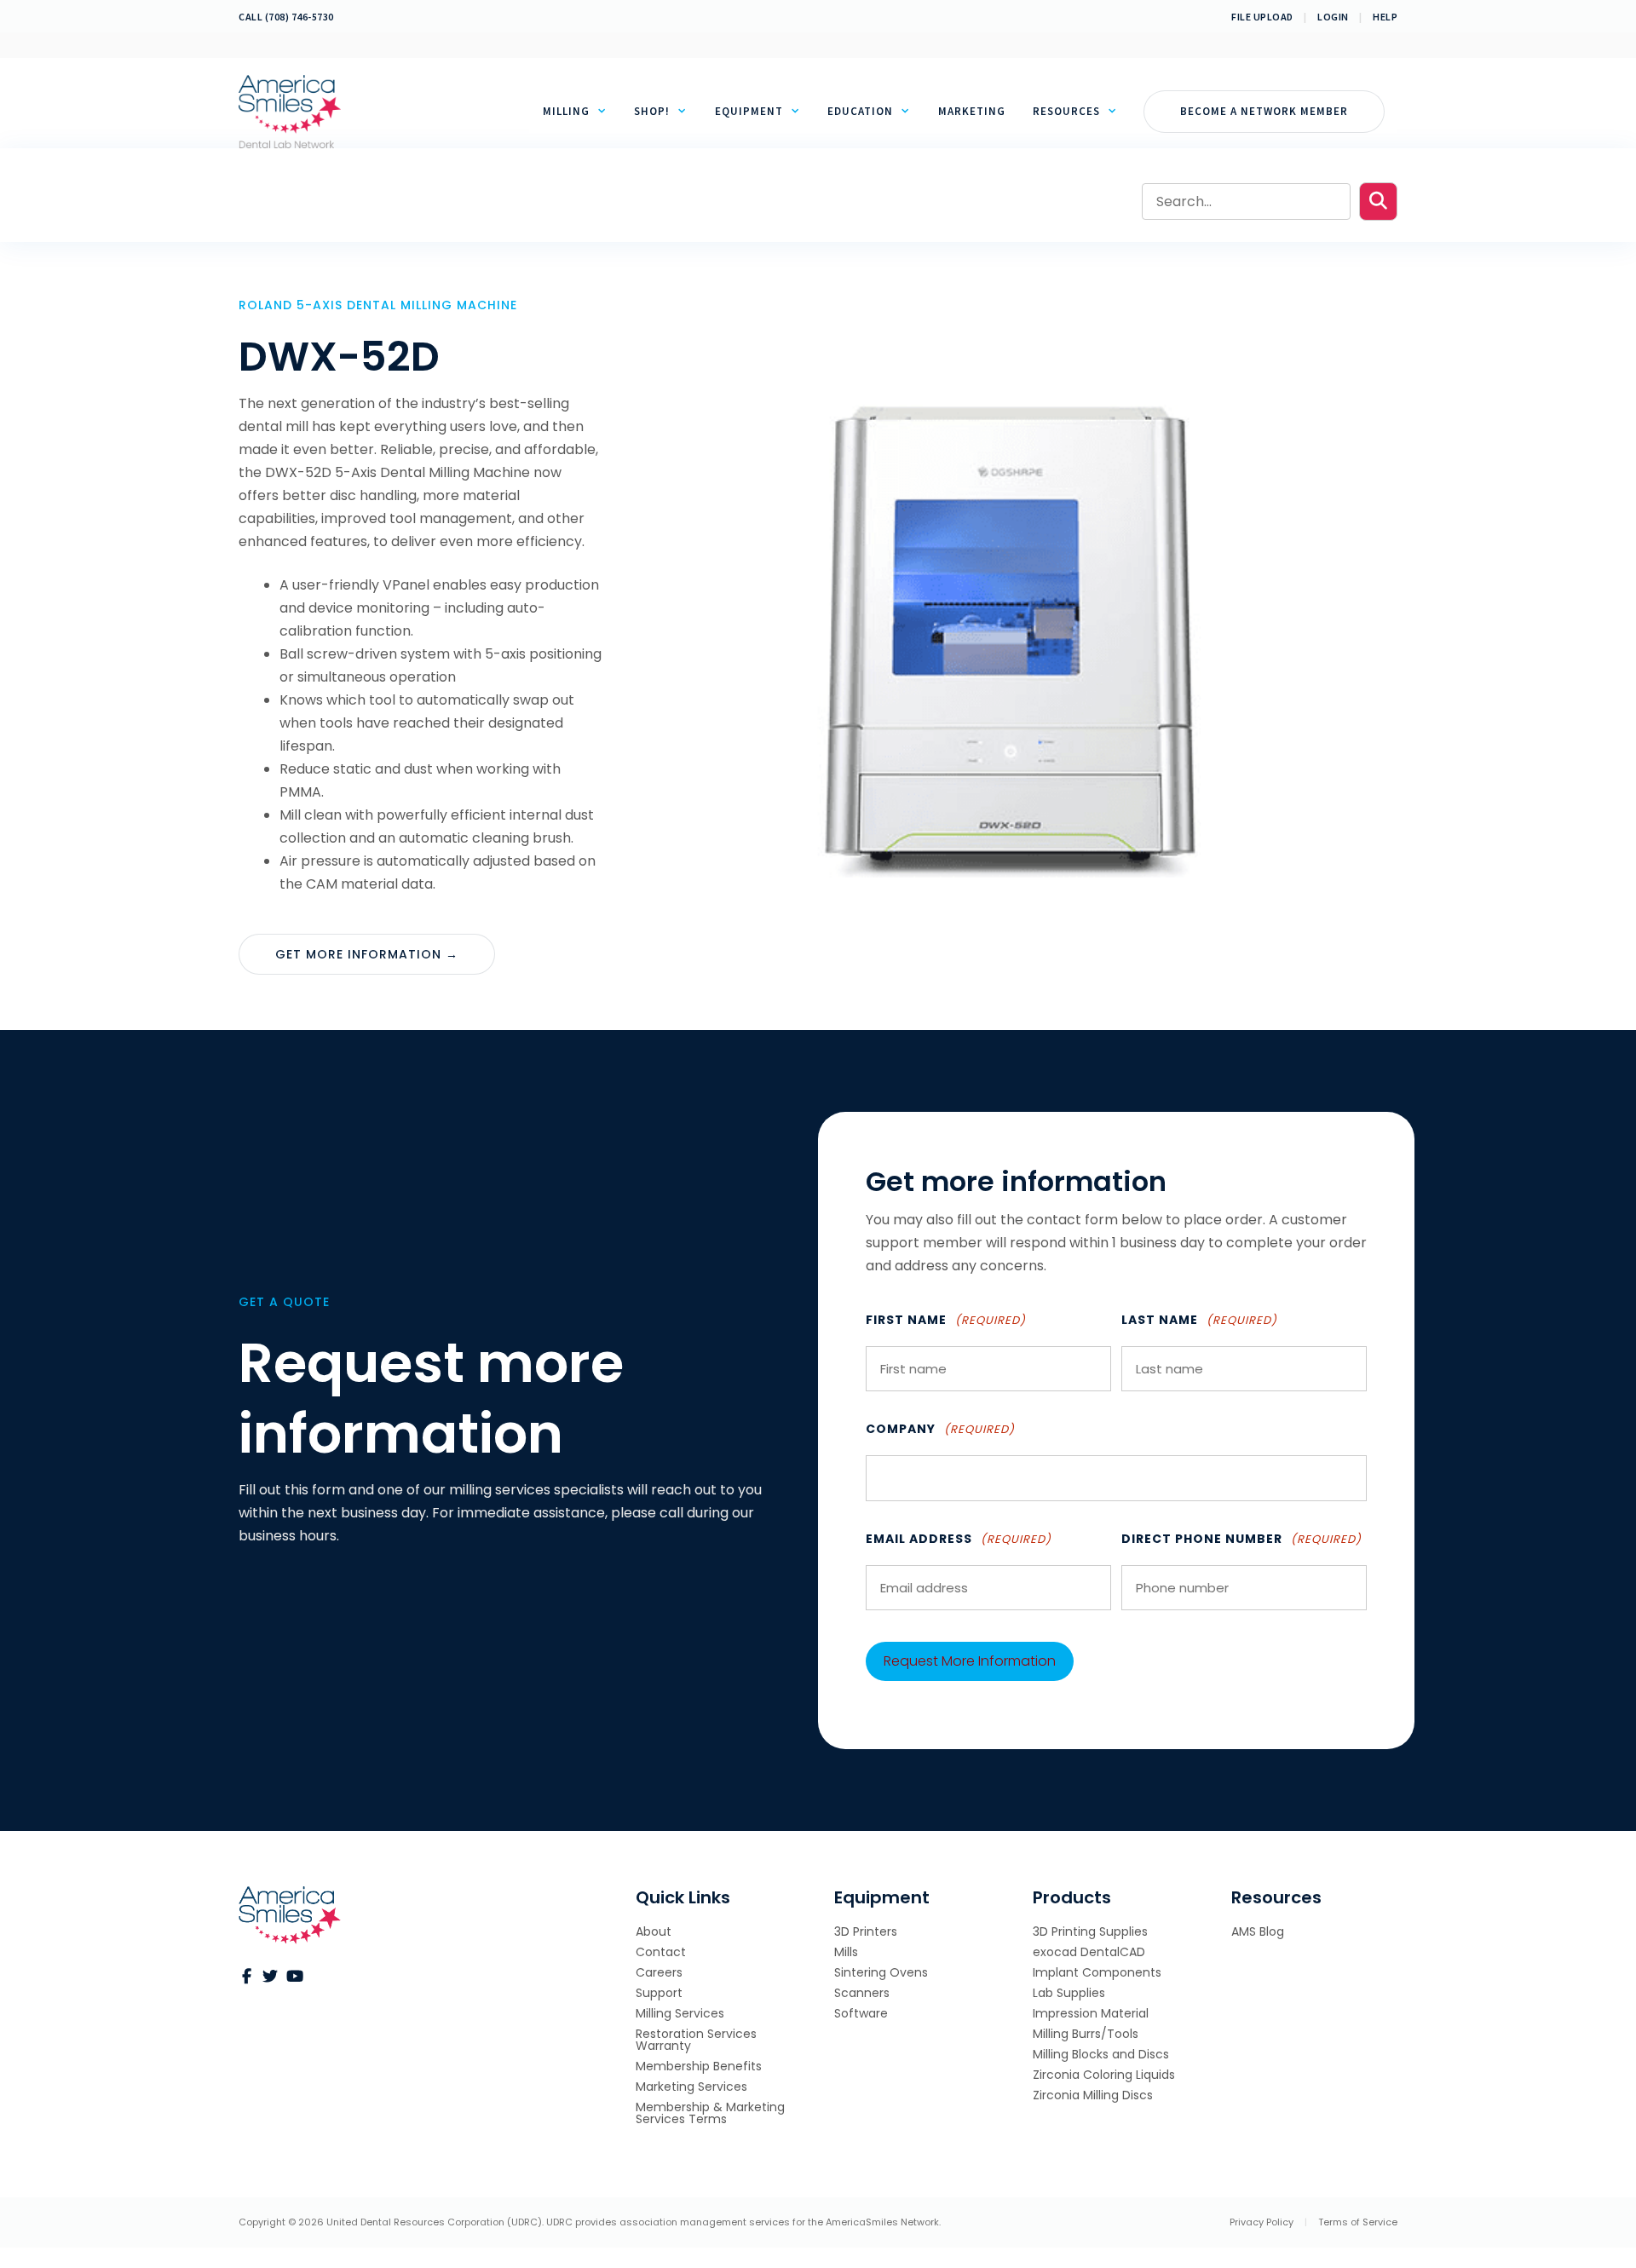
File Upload (1262, 17)
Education (860, 111)
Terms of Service (1358, 2222)
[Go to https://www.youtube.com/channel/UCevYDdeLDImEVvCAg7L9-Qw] (294, 1977)
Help (1385, 17)
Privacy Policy (1262, 2222)
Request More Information (970, 1661)
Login (1333, 17)
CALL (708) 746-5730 (286, 17)
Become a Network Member (1264, 111)
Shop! (652, 111)
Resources (1066, 111)
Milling (566, 111)
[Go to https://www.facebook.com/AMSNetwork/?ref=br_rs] (246, 1977)
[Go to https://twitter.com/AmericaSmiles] (270, 1977)
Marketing (972, 111)
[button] (1378, 201)
